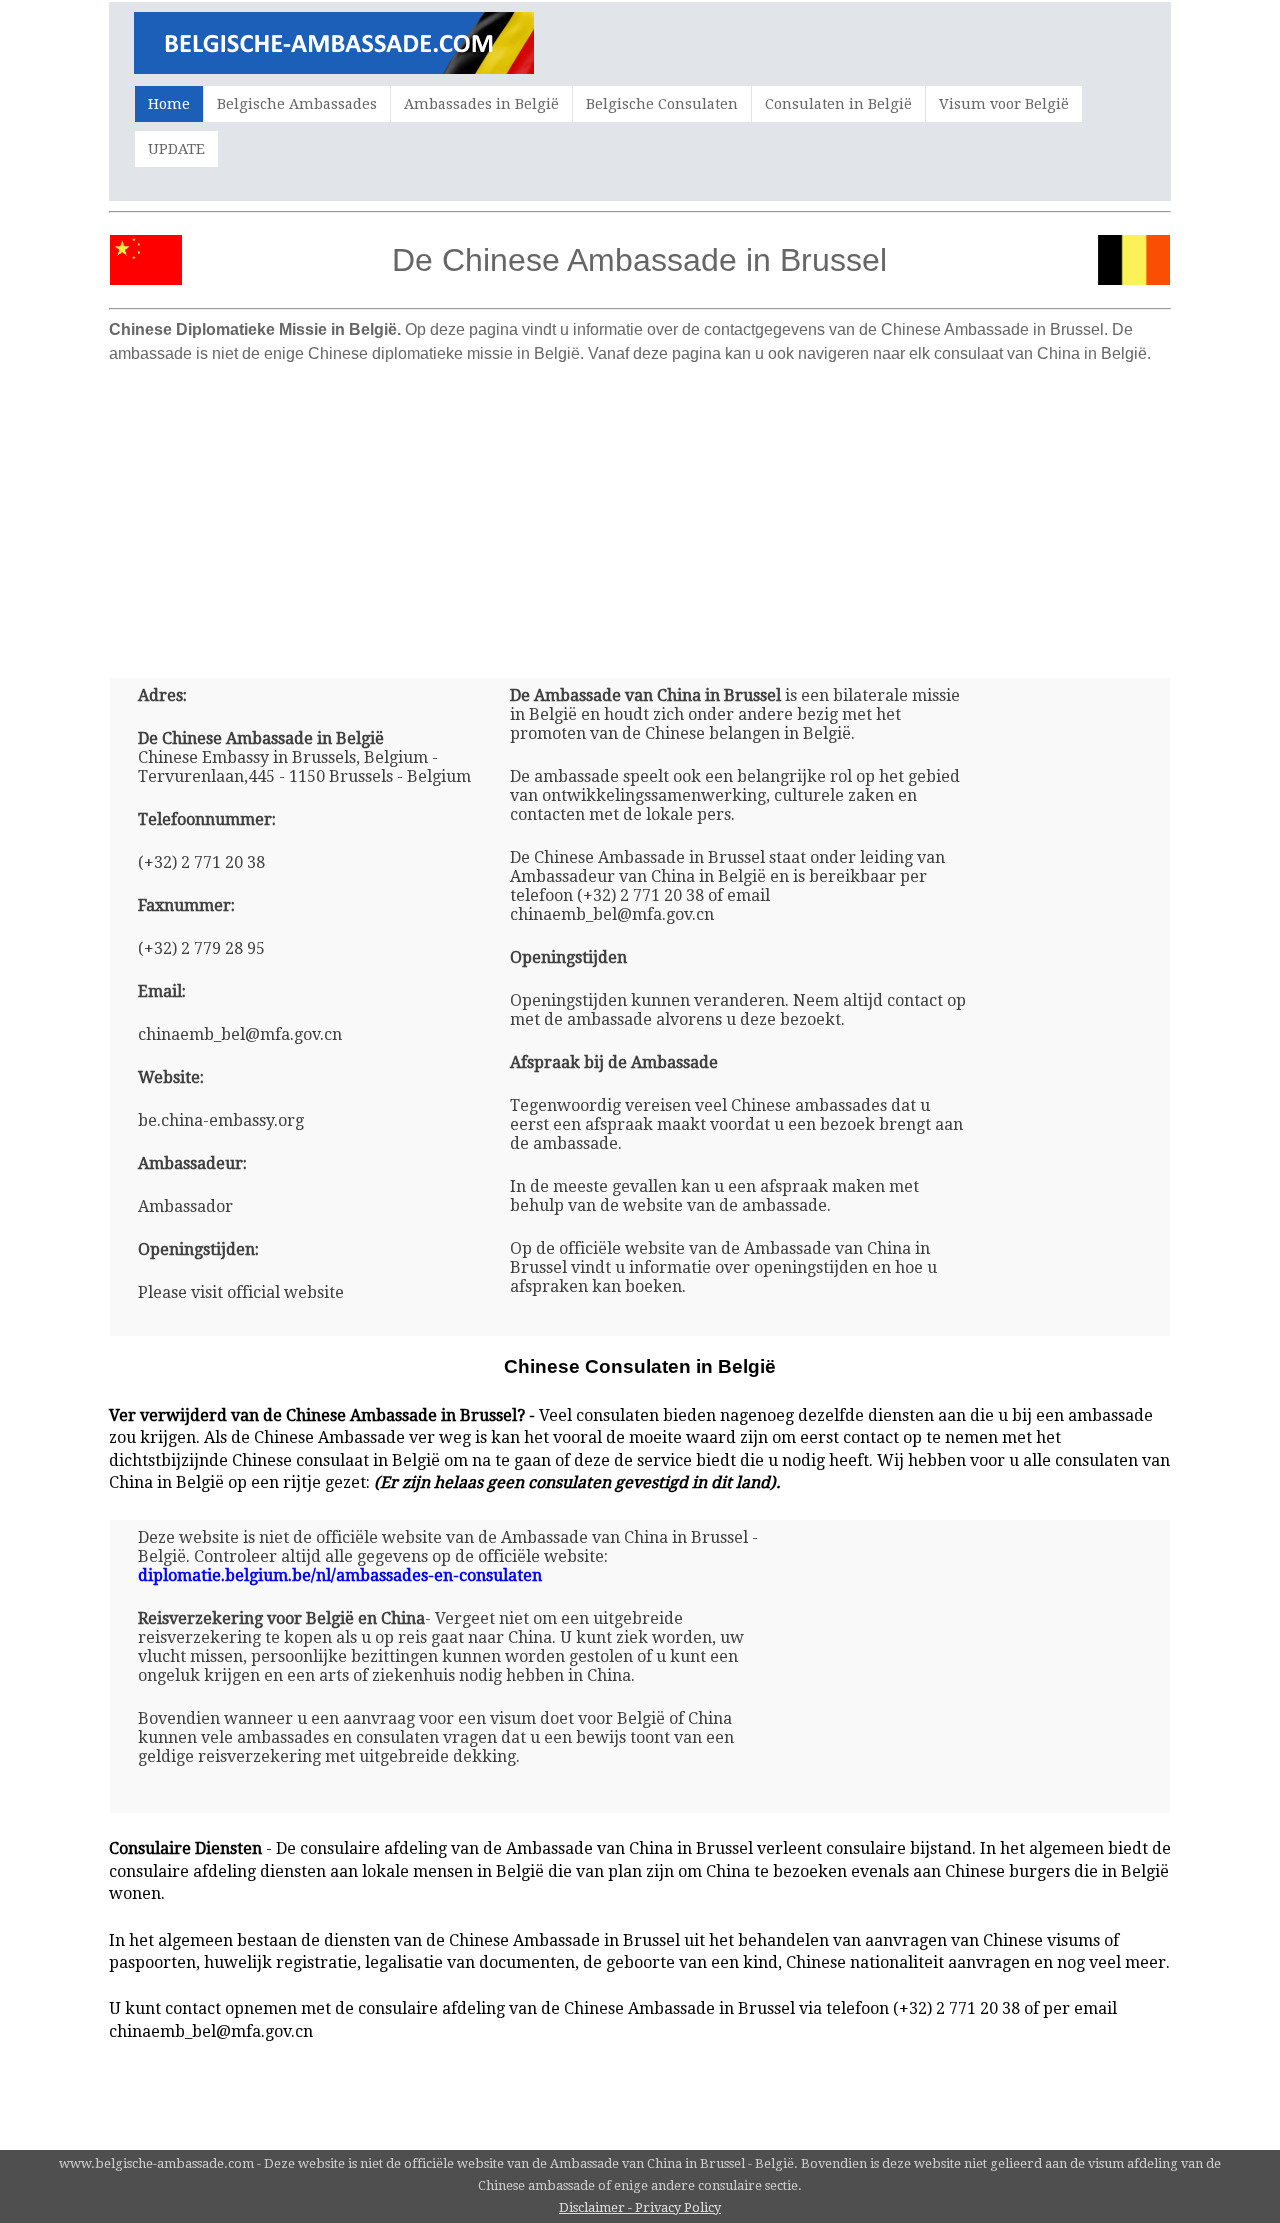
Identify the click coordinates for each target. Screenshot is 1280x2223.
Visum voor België (1004, 104)
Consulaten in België (838, 104)
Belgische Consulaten (662, 104)
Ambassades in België (481, 104)
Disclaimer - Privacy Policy (640, 2207)
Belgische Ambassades (297, 104)
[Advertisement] (640, 513)
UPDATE (176, 149)
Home (169, 104)
